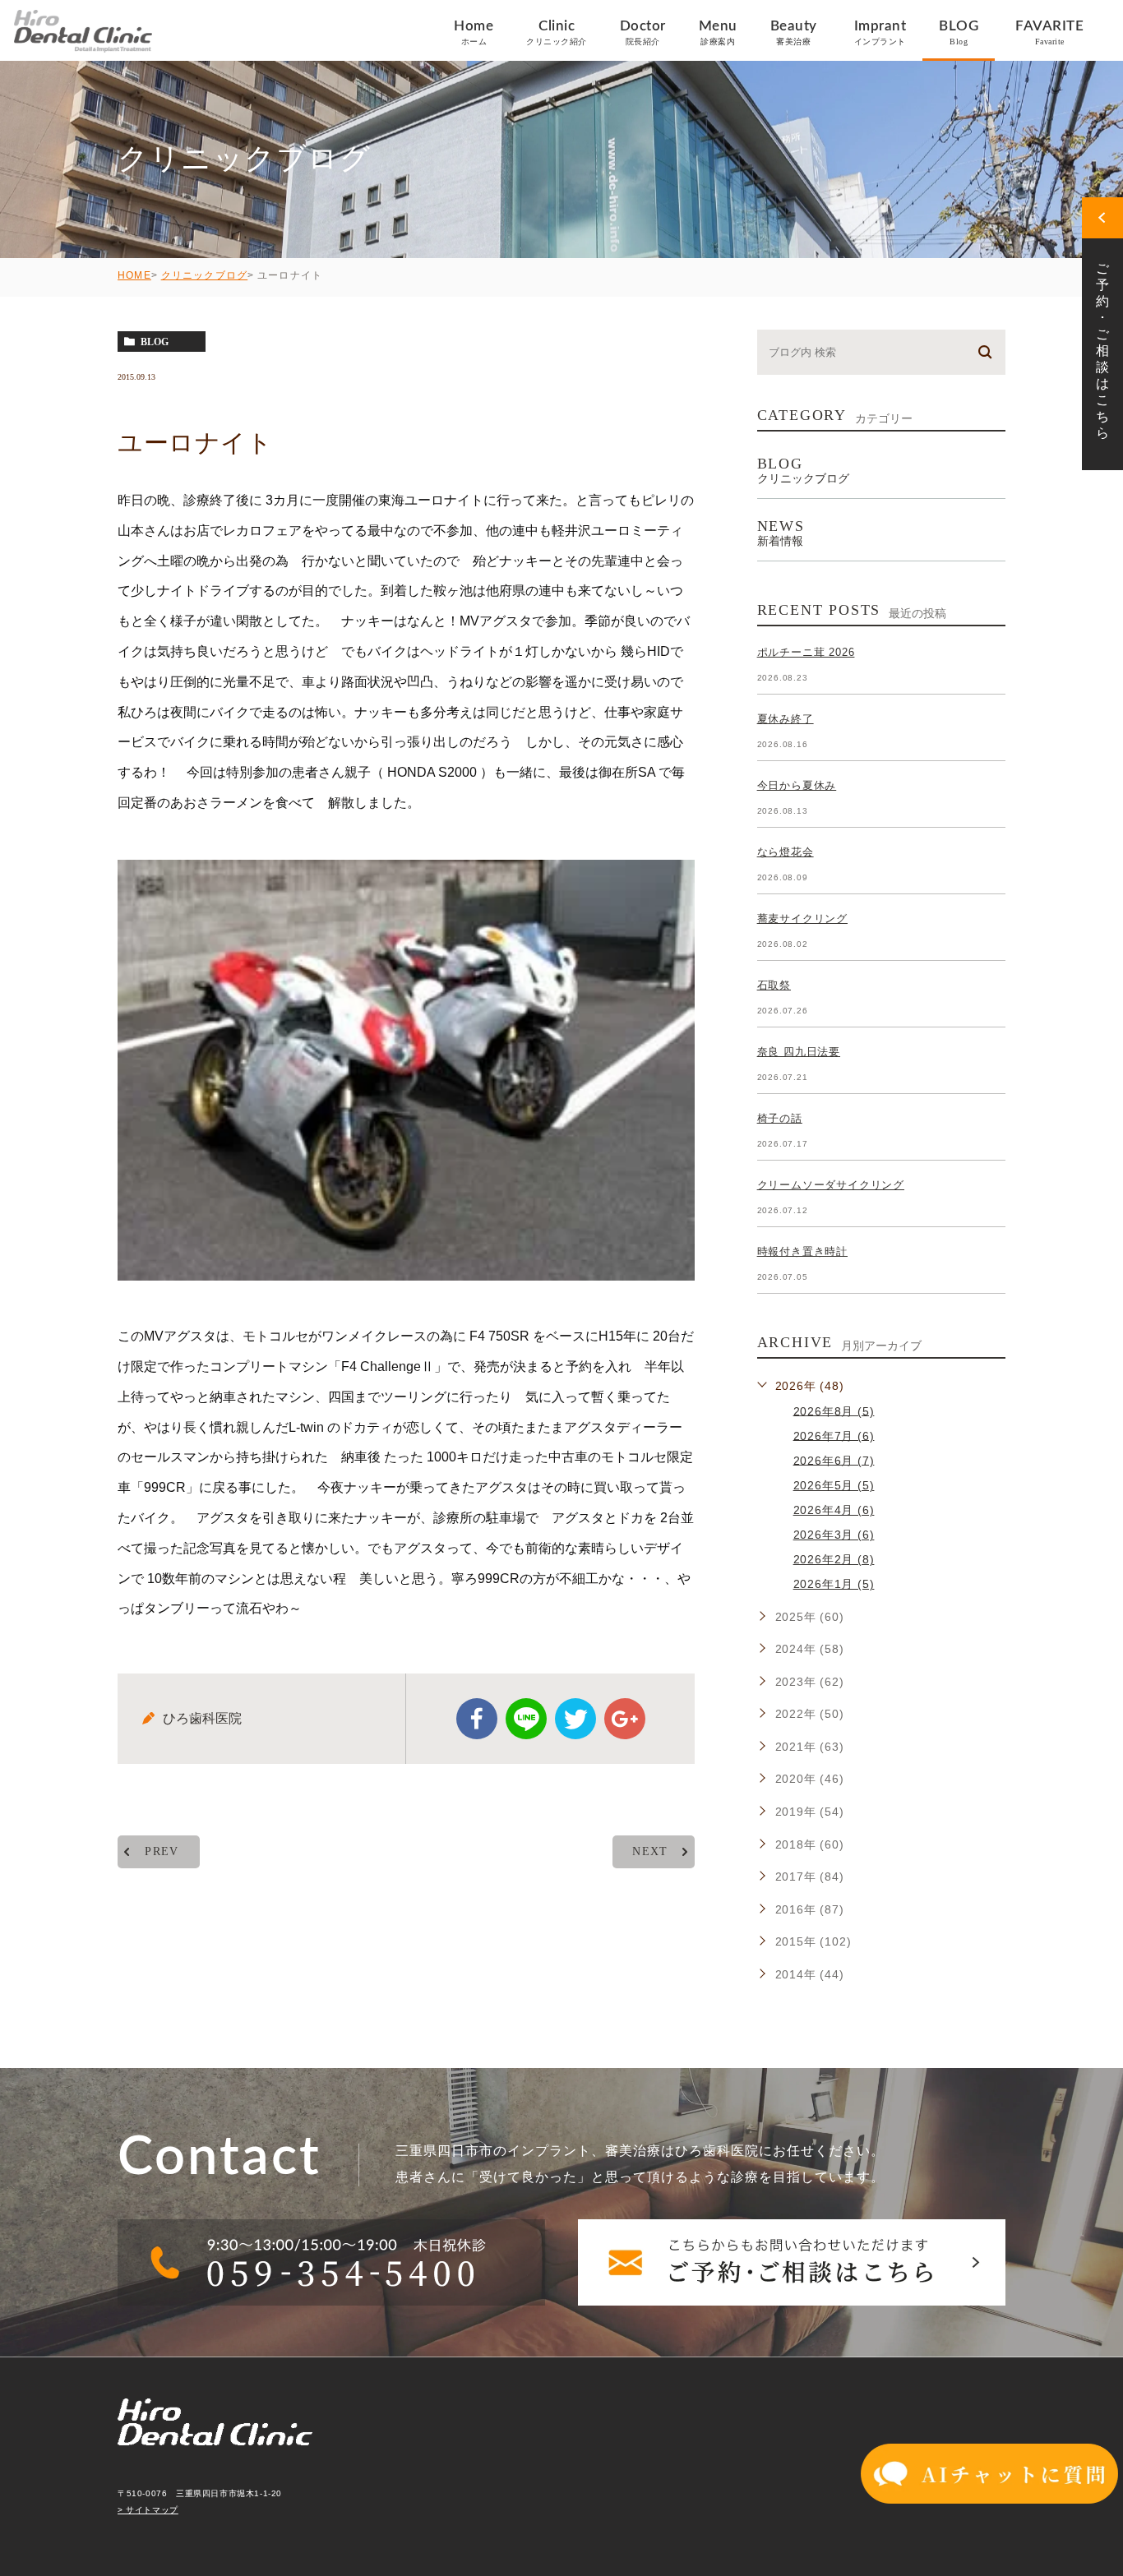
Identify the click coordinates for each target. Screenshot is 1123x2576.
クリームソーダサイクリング (831, 1185)
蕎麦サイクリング (802, 919)
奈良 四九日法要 (799, 1052)
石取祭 (774, 985)
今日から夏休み (797, 785)
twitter (575, 1719)
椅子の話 (780, 1118)
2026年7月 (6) (834, 1435)
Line (526, 1719)
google (625, 1719)
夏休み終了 (786, 719)
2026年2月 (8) (834, 1559)
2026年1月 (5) (834, 1584)
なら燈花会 (786, 852)
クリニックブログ (205, 275)
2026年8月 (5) (834, 1410)
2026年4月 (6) (834, 1510)
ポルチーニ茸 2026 (806, 652)
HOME (134, 275)
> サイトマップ (148, 2510)
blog (155, 342)
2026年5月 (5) (834, 1485)
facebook (477, 1719)
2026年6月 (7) (834, 1460)
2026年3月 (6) (834, 1535)
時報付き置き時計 (802, 1251)
